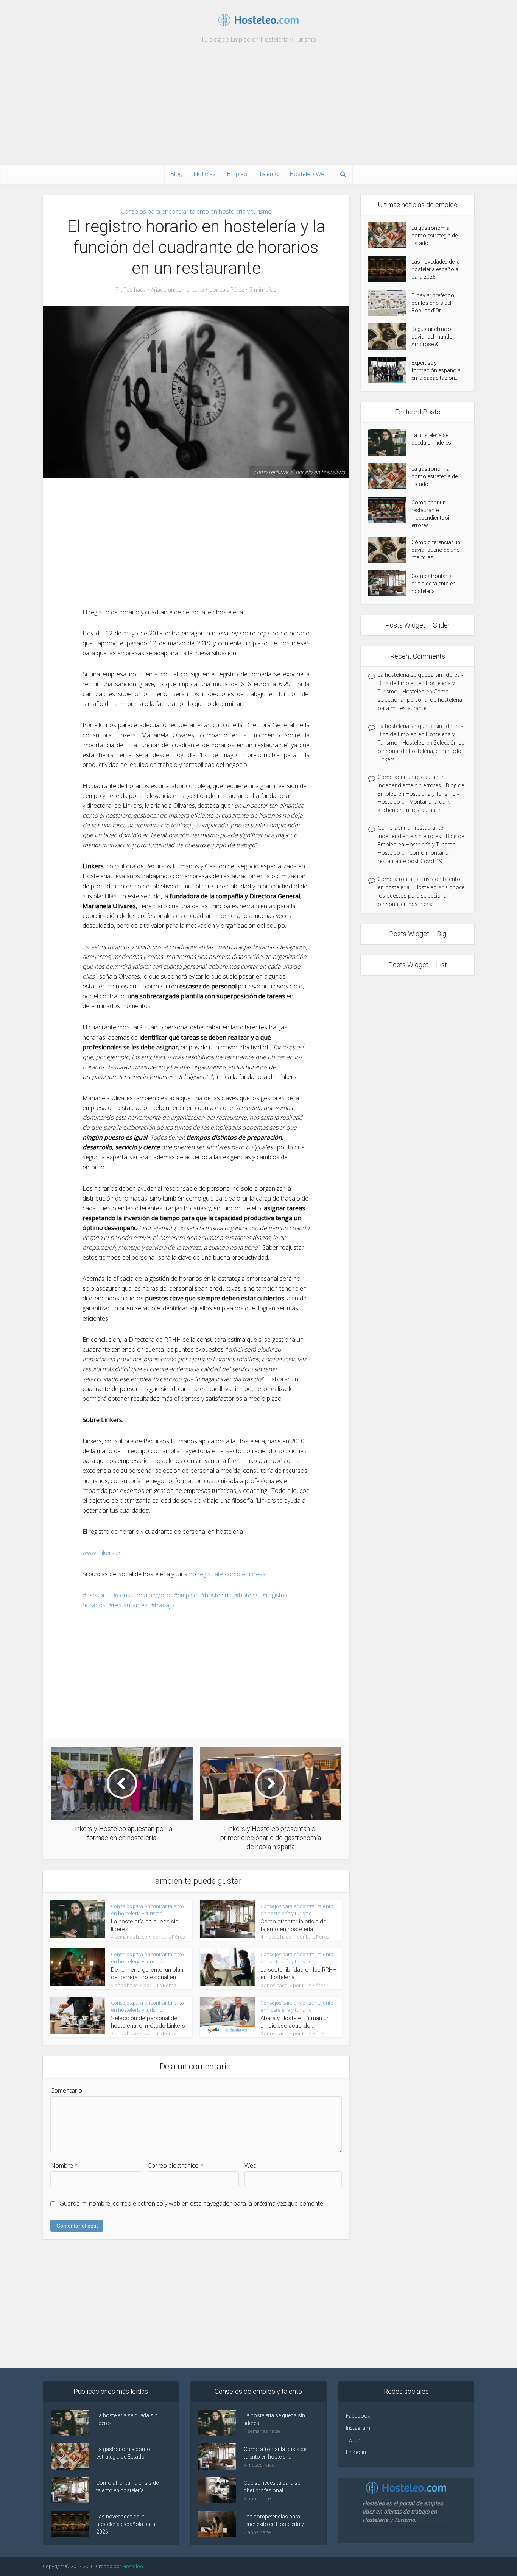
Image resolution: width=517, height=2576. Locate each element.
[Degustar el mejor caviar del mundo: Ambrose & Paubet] (390, 336)
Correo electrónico (176, 2165)
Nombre (64, 2165)
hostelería (218, 1595)
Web (251, 2165)
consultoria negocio (144, 1595)
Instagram (358, 2428)
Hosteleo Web (309, 174)
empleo (188, 1595)
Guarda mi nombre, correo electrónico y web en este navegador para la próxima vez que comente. (192, 2203)
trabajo (164, 1605)
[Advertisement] (258, 108)
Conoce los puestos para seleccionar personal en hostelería (421, 895)
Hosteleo (133, 2566)
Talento (269, 174)
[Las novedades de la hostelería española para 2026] (390, 269)
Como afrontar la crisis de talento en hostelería (434, 584)
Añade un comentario (178, 290)
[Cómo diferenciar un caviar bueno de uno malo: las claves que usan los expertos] (390, 550)
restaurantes (130, 1605)
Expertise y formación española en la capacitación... (436, 370)
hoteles (249, 1595)
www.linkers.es (102, 1553)
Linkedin (356, 2452)
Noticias (205, 174)
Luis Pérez (232, 290)
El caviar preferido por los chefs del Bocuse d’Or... (433, 303)
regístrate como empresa (232, 1574)
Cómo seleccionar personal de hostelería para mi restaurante (420, 700)
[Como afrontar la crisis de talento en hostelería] (390, 583)
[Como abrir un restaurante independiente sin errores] (390, 510)
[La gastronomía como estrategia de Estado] (390, 235)
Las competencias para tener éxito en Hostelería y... (275, 2520)
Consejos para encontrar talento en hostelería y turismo (196, 211)
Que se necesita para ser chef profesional (273, 2487)
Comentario (66, 2090)
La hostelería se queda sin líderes (431, 439)
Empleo (237, 174)
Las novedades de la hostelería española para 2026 (436, 269)
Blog (176, 174)
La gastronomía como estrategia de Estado (434, 236)
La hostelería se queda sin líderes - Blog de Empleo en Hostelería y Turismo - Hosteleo (420, 683)
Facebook (358, 2416)
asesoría (98, 1595)
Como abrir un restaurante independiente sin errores (432, 514)
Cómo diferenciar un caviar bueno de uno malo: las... (436, 550)
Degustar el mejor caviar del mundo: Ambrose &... (433, 337)
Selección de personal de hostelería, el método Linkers (421, 751)
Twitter (354, 2440)
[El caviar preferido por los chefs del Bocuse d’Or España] (390, 303)
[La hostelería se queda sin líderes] (390, 443)
